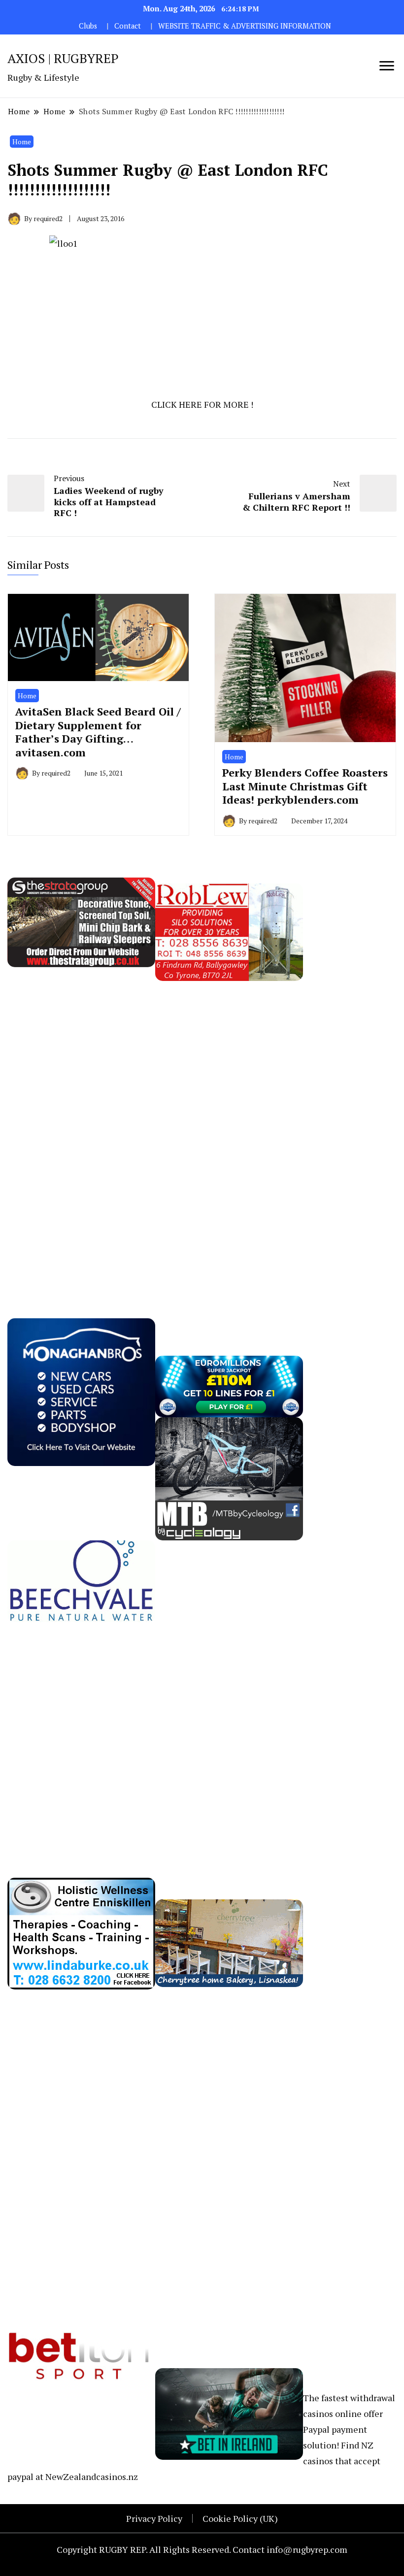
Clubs (88, 26)
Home (22, 142)
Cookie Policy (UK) (240, 2518)
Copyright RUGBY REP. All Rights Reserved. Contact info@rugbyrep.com (202, 2549)
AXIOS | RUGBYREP (63, 58)
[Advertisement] (81, 1129)
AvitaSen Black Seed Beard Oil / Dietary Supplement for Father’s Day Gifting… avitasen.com (98, 732)
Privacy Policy (154, 2518)
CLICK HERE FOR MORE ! (202, 404)
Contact (128, 26)
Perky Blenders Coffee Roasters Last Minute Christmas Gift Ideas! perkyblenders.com (305, 786)
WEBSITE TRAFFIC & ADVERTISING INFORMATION (245, 26)
